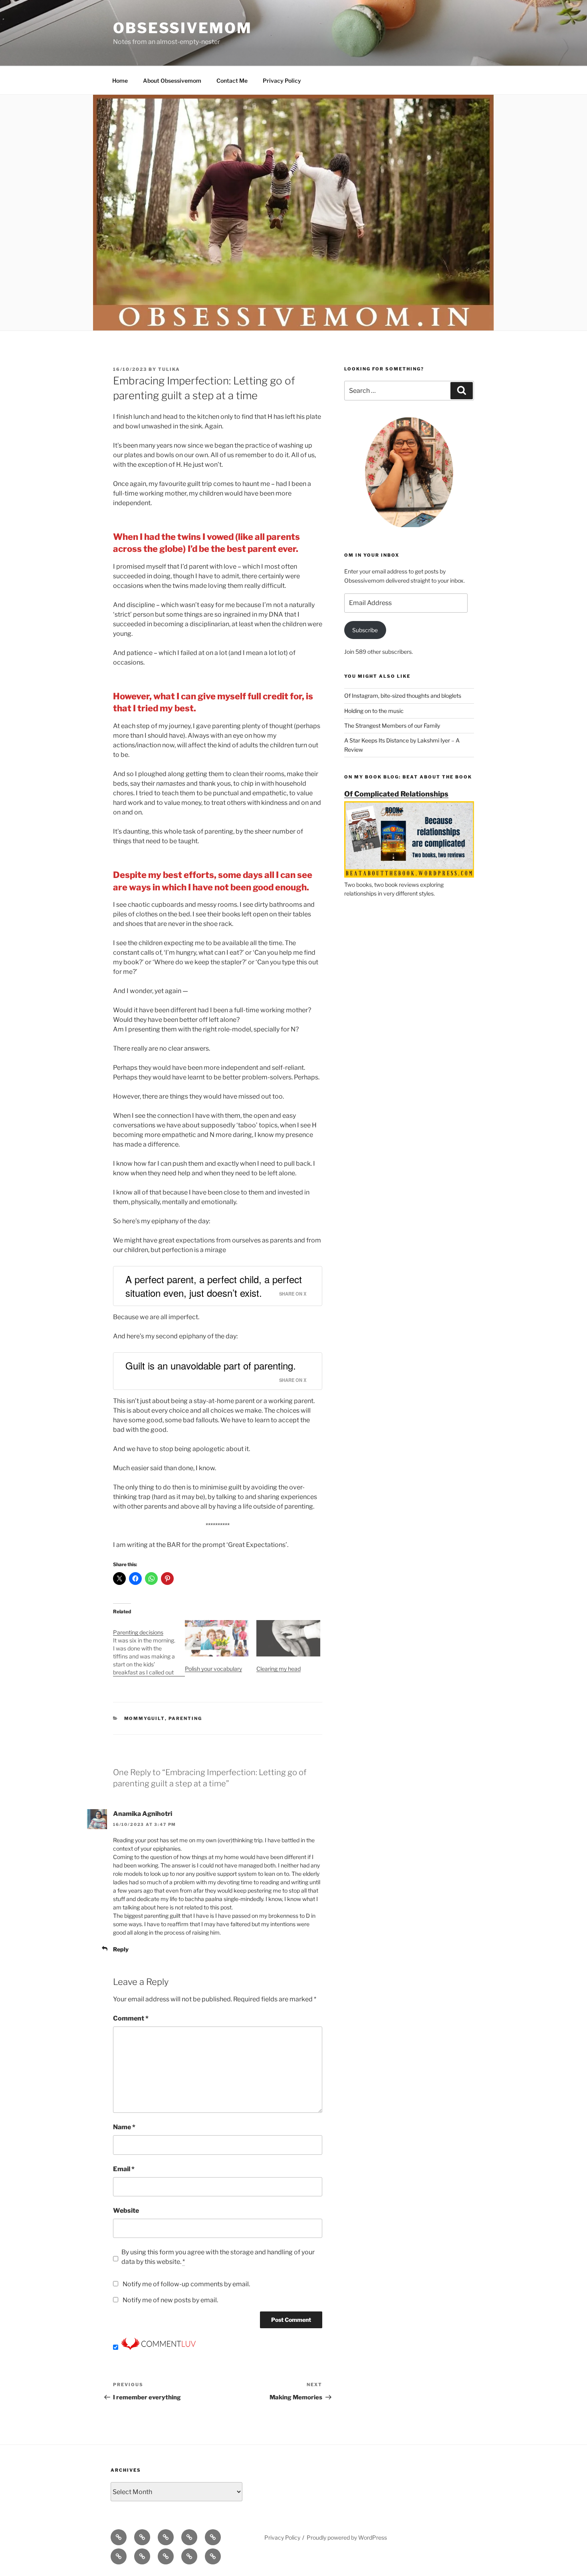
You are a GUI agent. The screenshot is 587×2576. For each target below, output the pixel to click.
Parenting (185, 1718)
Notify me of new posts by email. (170, 2300)
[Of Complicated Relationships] (409, 875)
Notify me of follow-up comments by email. (186, 2284)
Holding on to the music (374, 711)
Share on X (293, 1294)
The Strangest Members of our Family (392, 726)
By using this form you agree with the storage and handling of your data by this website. (218, 2257)
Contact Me (232, 81)
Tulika (169, 369)
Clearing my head (279, 1669)
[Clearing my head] (288, 1638)
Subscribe (365, 630)
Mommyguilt (145, 1718)
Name (124, 2127)
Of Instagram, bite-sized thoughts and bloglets (403, 696)
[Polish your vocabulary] (217, 1638)
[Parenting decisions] (149, 1648)
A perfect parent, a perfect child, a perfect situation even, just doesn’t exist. (214, 1286)
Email (124, 2169)
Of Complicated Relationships (396, 794)
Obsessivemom (182, 28)
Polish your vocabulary (213, 1669)
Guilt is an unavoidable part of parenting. (211, 1365)
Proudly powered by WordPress (347, 2537)
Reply (121, 1949)
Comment (131, 2018)
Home (120, 81)
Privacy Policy (282, 81)
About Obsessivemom (172, 81)
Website (126, 2211)
